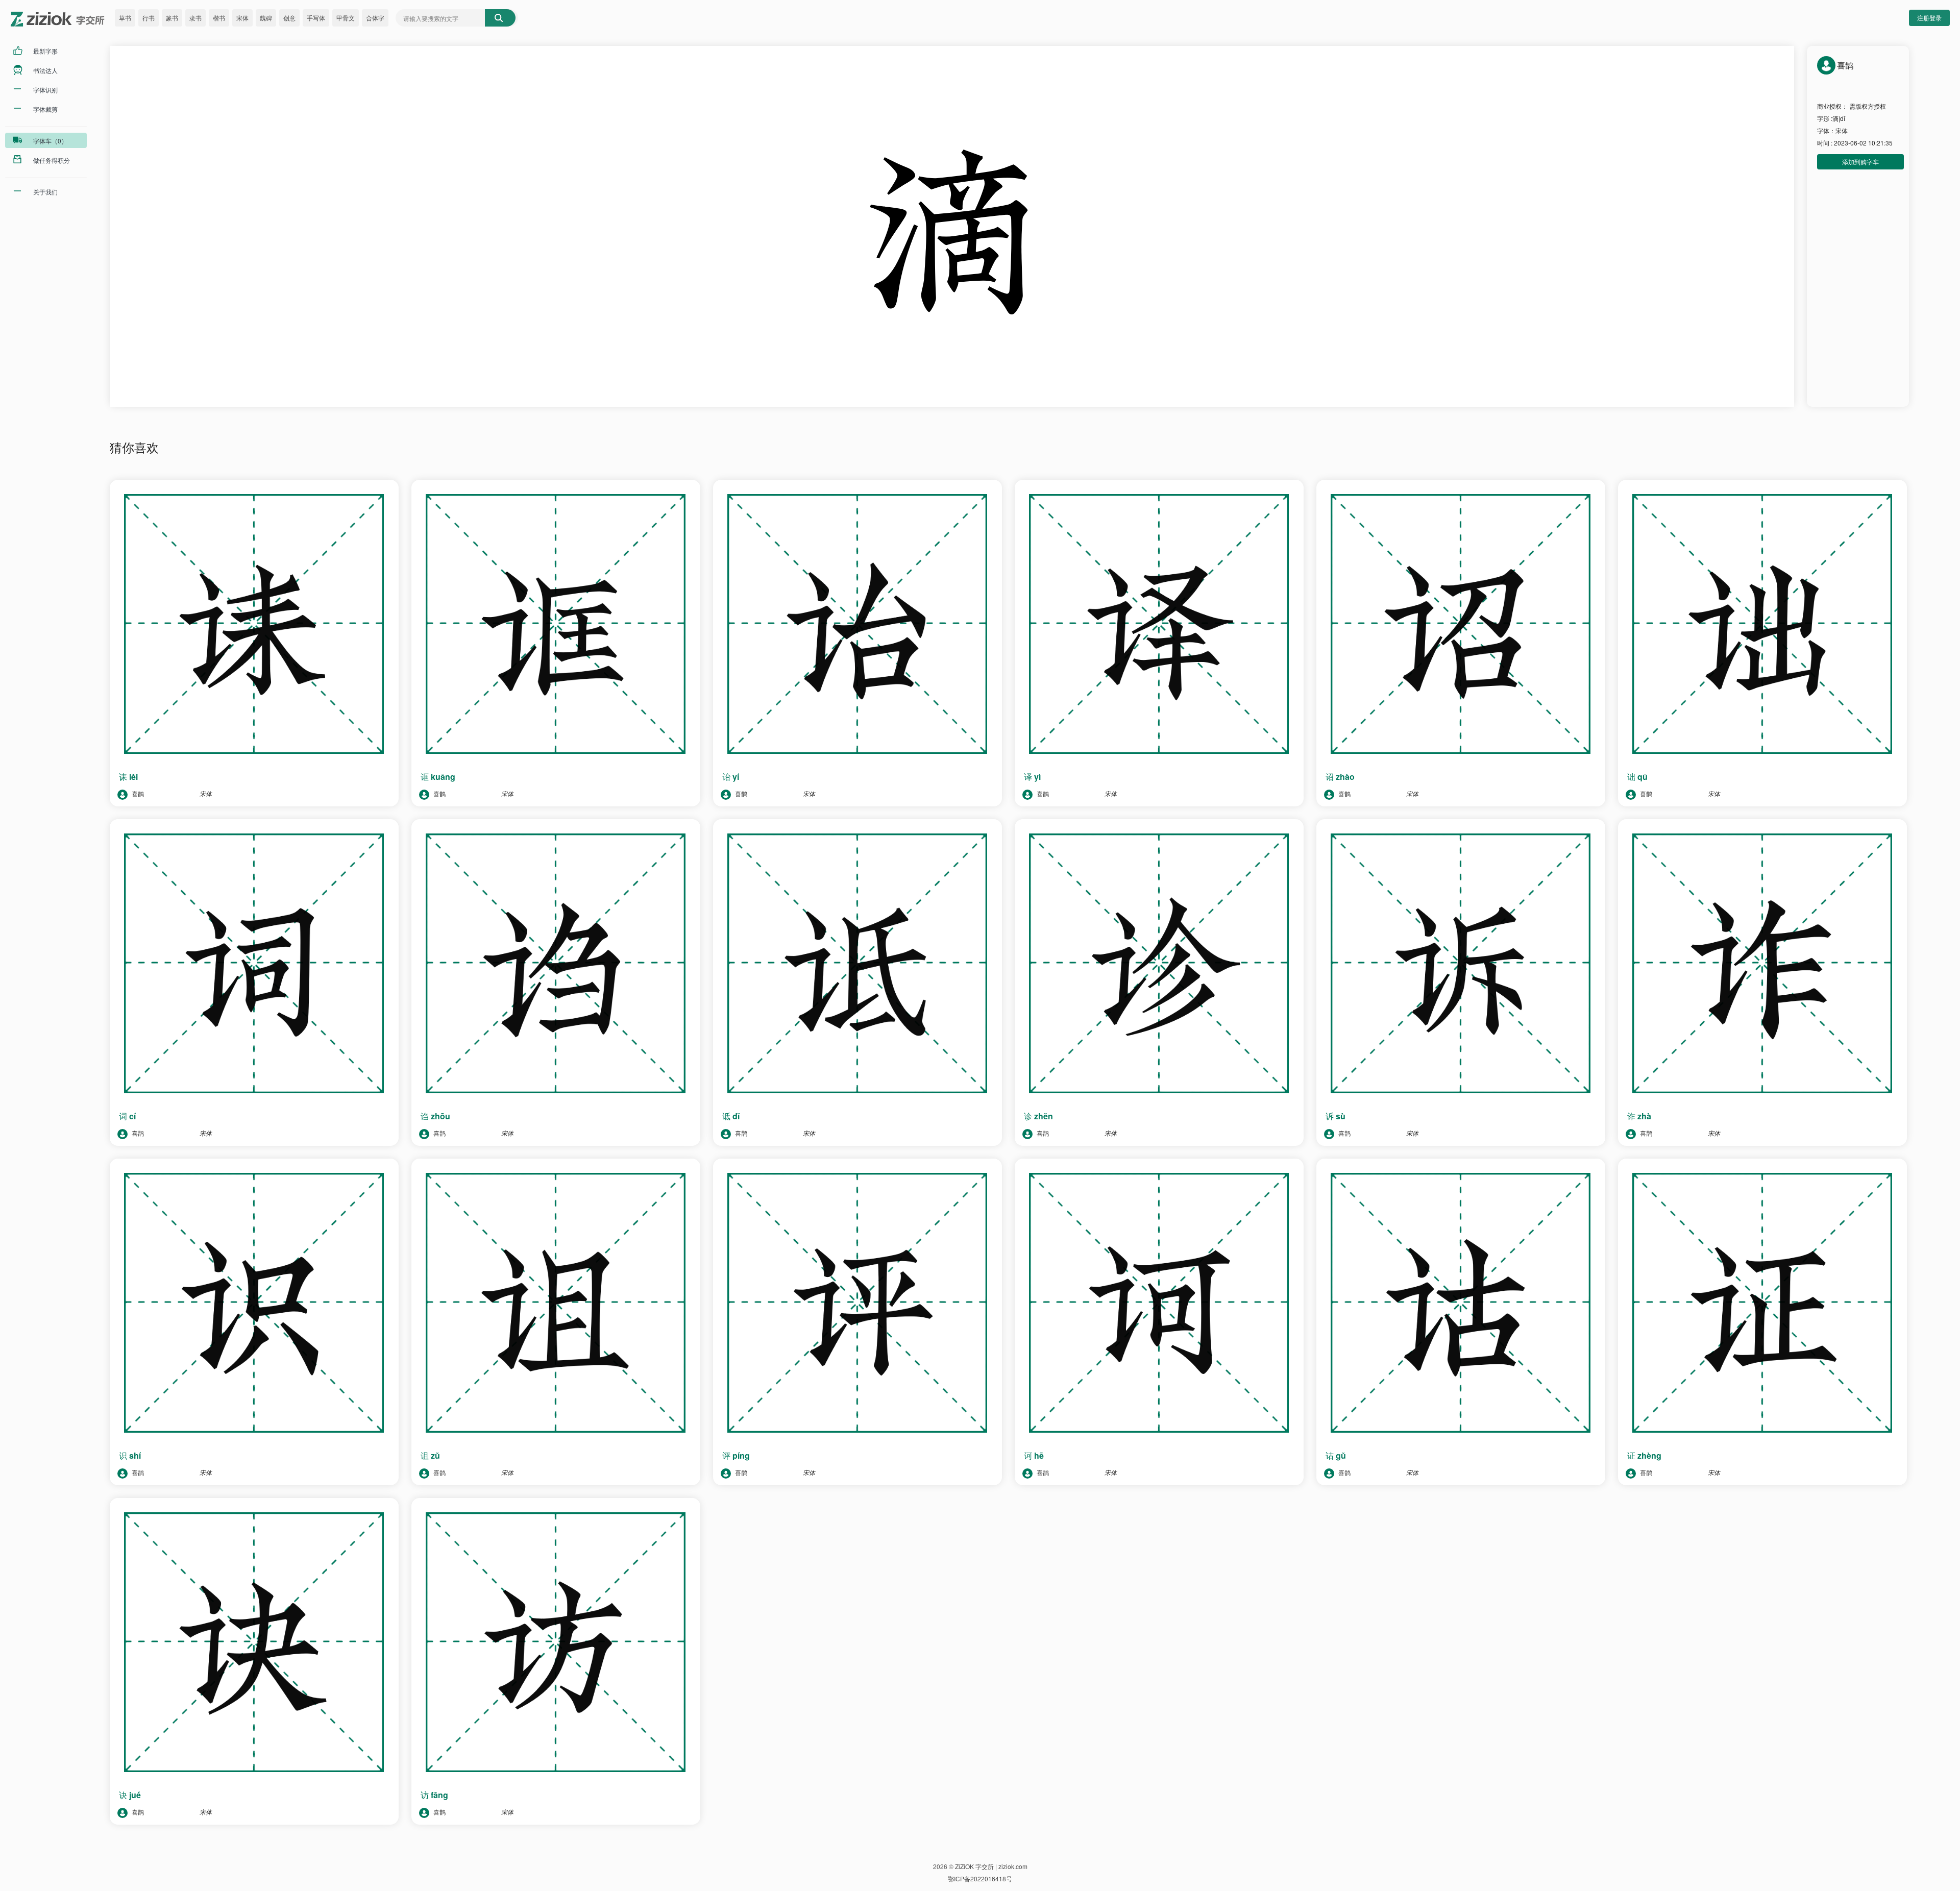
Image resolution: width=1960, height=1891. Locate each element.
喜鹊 (137, 793)
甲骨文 (346, 18)
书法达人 (45, 70)
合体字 (375, 18)
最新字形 (45, 51)
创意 (289, 18)
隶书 (195, 18)
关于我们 (45, 192)
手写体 (316, 18)
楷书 (219, 18)
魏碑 (266, 18)
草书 (125, 18)
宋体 (242, 18)
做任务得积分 (52, 160)
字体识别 (45, 90)
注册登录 (1929, 18)
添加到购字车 (1860, 162)
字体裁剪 (45, 109)
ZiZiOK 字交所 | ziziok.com (991, 1866)
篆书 (172, 18)
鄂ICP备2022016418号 (980, 1878)
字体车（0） (50, 141)
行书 (149, 18)
